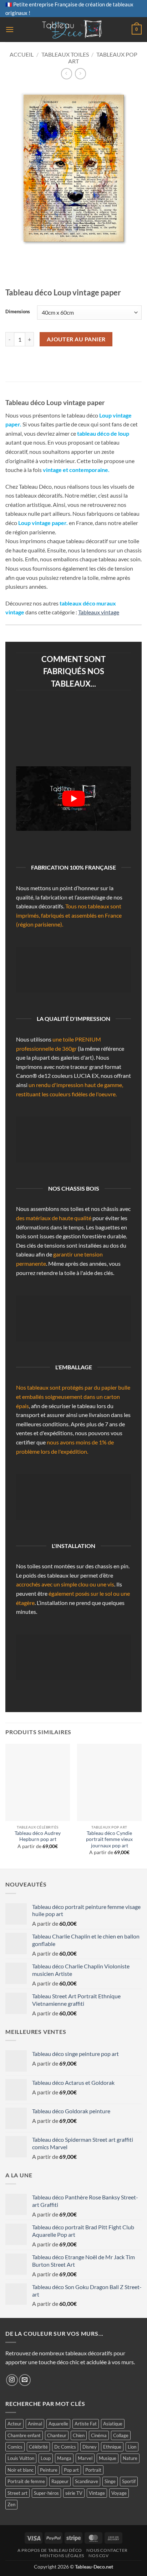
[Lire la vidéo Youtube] (73, 799)
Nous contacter (107, 2550)
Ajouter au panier (76, 339)
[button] (10, 29)
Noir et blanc (21, 2470)
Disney (90, 2447)
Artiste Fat (86, 2424)
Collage (121, 2435)
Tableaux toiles (65, 54)
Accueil (22, 54)
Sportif (129, 2481)
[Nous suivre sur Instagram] (12, 2380)
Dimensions (18, 312)
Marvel (85, 2458)
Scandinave (87, 2481)
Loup (46, 2458)
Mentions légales (62, 2556)
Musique (108, 2458)
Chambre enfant (24, 2435)
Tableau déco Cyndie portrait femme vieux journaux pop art (109, 1839)
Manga (64, 2458)
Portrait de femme (26, 2481)
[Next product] (67, 74)
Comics (15, 2447)
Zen (11, 2504)
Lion (132, 2447)
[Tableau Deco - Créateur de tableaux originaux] (73, 30)
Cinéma (99, 2435)
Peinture (49, 2470)
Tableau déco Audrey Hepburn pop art (38, 1836)
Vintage (97, 2493)
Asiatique (113, 2424)
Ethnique (112, 2447)
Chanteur (57, 2435)
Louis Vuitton (21, 2458)
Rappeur (60, 2481)
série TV (74, 2493)
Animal (35, 2424)
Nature (130, 2458)
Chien (79, 2435)
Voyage (119, 2493)
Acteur (14, 2424)
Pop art (71, 2470)
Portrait (93, 2470)
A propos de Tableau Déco (50, 2550)
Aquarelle (58, 2424)
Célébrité (38, 2447)
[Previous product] (80, 74)
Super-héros (46, 2493)
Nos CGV (98, 2556)
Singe (110, 2481)
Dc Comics (65, 2447)
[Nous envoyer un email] (25, 2380)
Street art (17, 2493)
